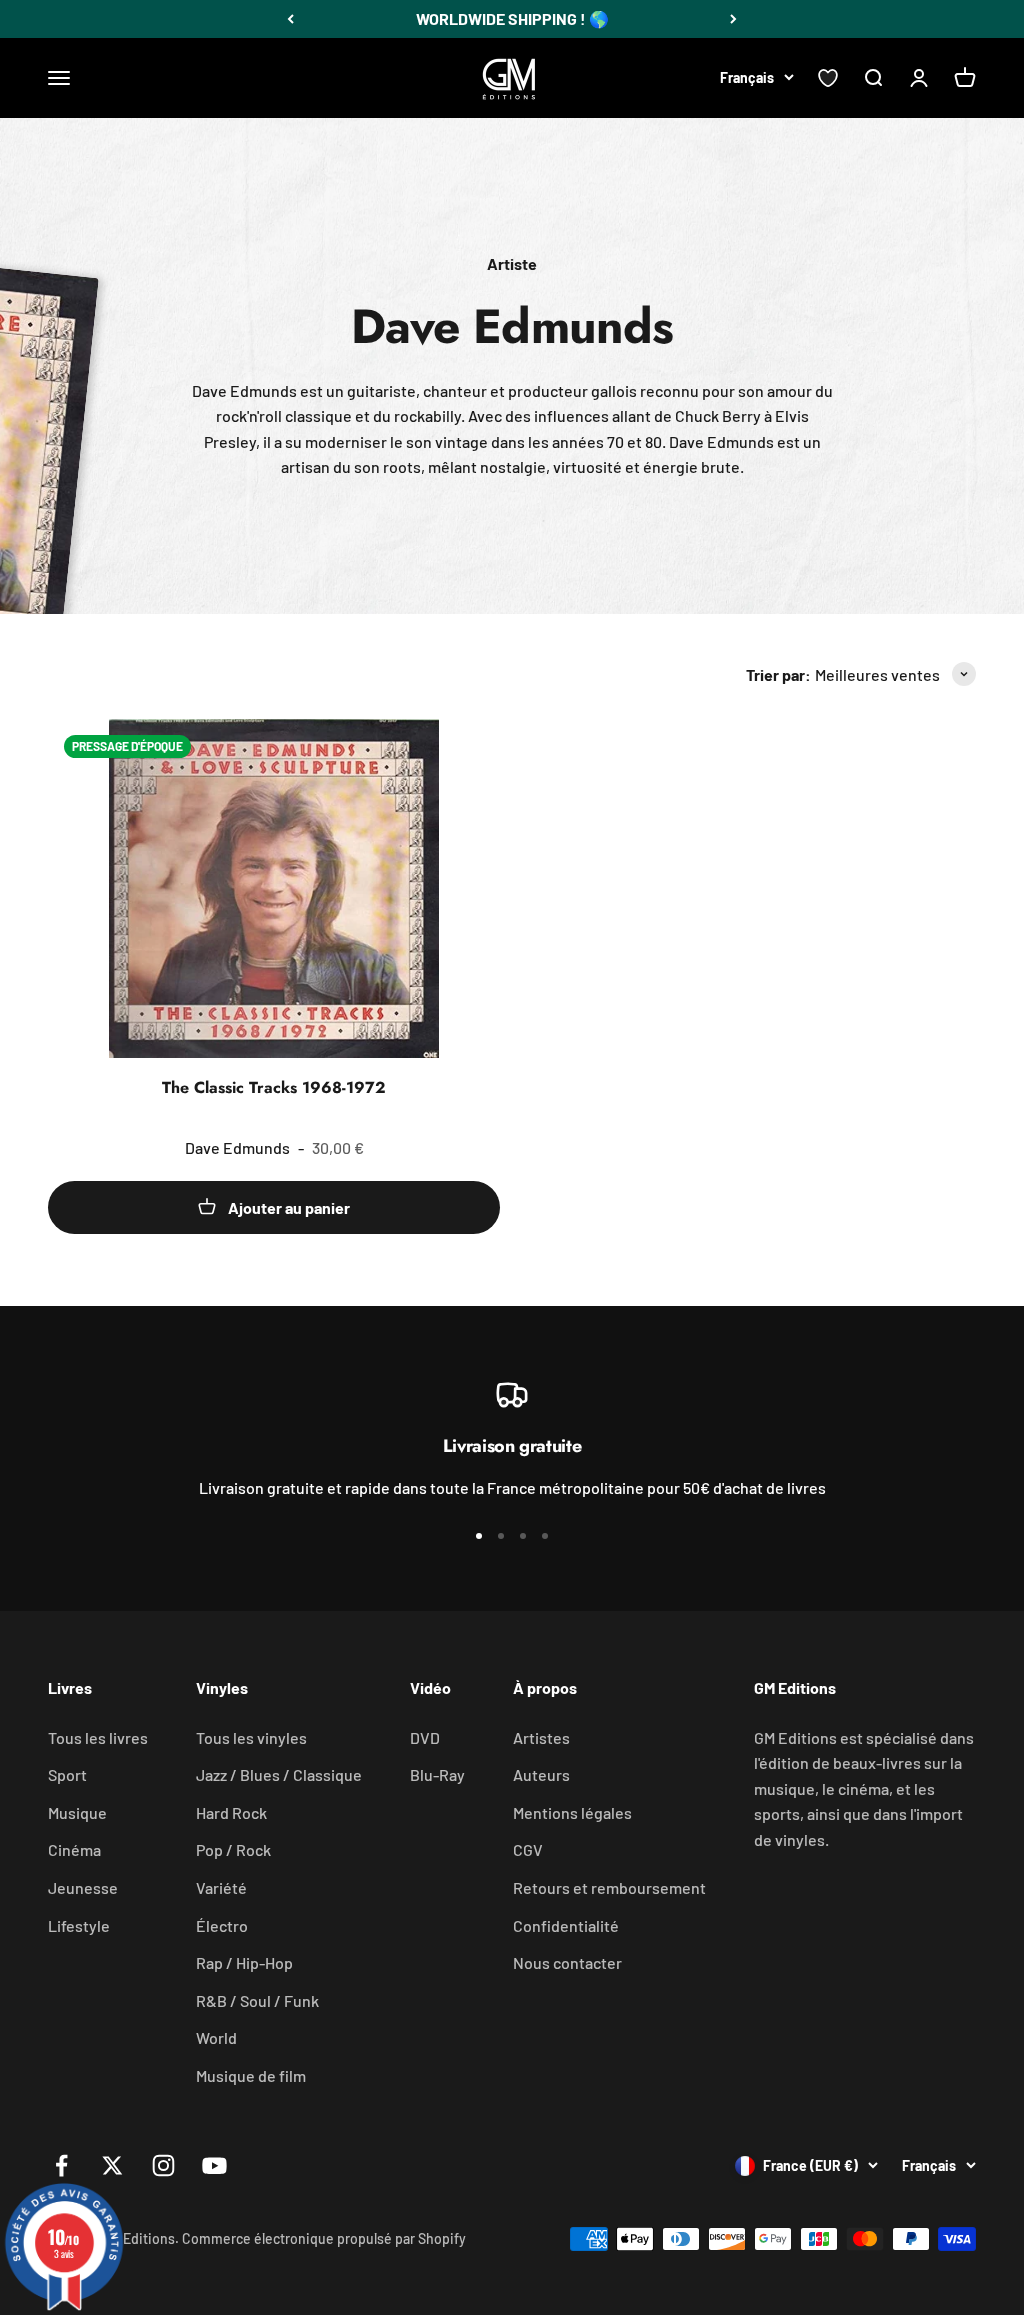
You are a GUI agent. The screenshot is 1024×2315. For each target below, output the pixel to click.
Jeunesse (83, 1887)
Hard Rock (231, 1812)
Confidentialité (566, 1925)
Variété (221, 1887)
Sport (67, 1774)
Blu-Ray (437, 1774)
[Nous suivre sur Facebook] (61, 2165)
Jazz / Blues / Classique (279, 1774)
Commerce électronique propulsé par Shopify (324, 2238)
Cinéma (74, 1849)
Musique (77, 1812)
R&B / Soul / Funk (257, 2000)
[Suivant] (733, 19)
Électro (222, 1925)
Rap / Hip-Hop (244, 1962)
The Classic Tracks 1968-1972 (274, 1087)
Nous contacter (567, 1962)
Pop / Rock (233, 1849)
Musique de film (251, 2075)
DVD (425, 1737)
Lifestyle (79, 1925)
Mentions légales (572, 1812)
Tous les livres (98, 1737)
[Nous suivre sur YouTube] (214, 2165)
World (216, 2037)
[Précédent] (290, 19)
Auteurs (541, 1774)
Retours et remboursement (609, 1887)
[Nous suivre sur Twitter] (112, 2165)
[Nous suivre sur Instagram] (163, 2165)
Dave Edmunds (237, 1147)
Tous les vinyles (251, 1737)
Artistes (541, 1737)
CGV (528, 1849)
